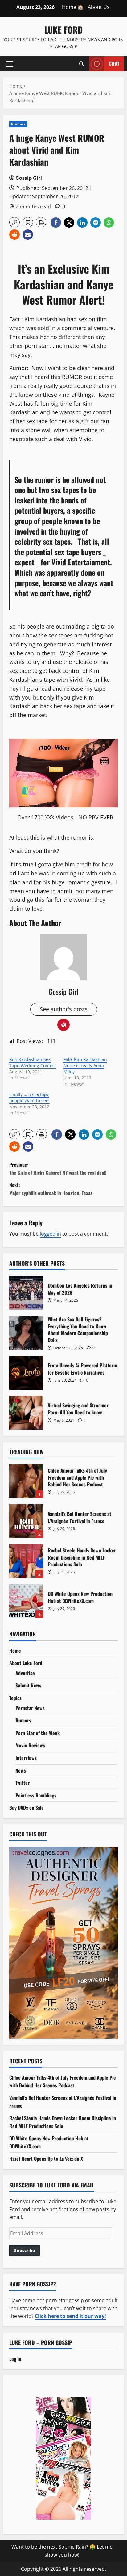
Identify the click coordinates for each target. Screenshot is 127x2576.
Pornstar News (30, 1708)
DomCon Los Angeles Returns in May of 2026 (26, 1293)
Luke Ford (63, 30)
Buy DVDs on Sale (27, 1808)
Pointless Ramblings (36, 1795)
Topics (15, 1698)
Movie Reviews (30, 1745)
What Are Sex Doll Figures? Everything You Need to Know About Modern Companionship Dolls (26, 1333)
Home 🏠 (73, 7)
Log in (15, 2359)
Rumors (18, 124)
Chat (114, 63)
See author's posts (64, 1009)
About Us (99, 7)
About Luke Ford (26, 1663)
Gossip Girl (29, 178)
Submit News (28, 1685)
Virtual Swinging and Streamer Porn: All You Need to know (26, 1413)
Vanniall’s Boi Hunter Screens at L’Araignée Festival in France (26, 1521)
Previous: (58, 1169)
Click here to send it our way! (70, 2316)
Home (15, 1651)
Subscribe (25, 2250)
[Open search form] (82, 64)
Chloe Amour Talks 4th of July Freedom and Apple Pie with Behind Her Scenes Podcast (26, 1481)
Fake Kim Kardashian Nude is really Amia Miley (85, 1065)
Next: (51, 1189)
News (21, 1770)
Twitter (23, 1783)
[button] (10, 64)
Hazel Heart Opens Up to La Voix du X (46, 2159)
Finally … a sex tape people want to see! (29, 1097)
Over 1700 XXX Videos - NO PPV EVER (65, 817)
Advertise (25, 1673)
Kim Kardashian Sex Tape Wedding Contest (33, 1062)
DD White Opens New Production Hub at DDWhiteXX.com (26, 1601)
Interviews (26, 1758)
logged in (50, 1234)
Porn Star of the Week (38, 1733)
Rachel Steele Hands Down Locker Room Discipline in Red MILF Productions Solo (26, 1561)
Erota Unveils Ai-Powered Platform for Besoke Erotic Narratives (26, 1373)
